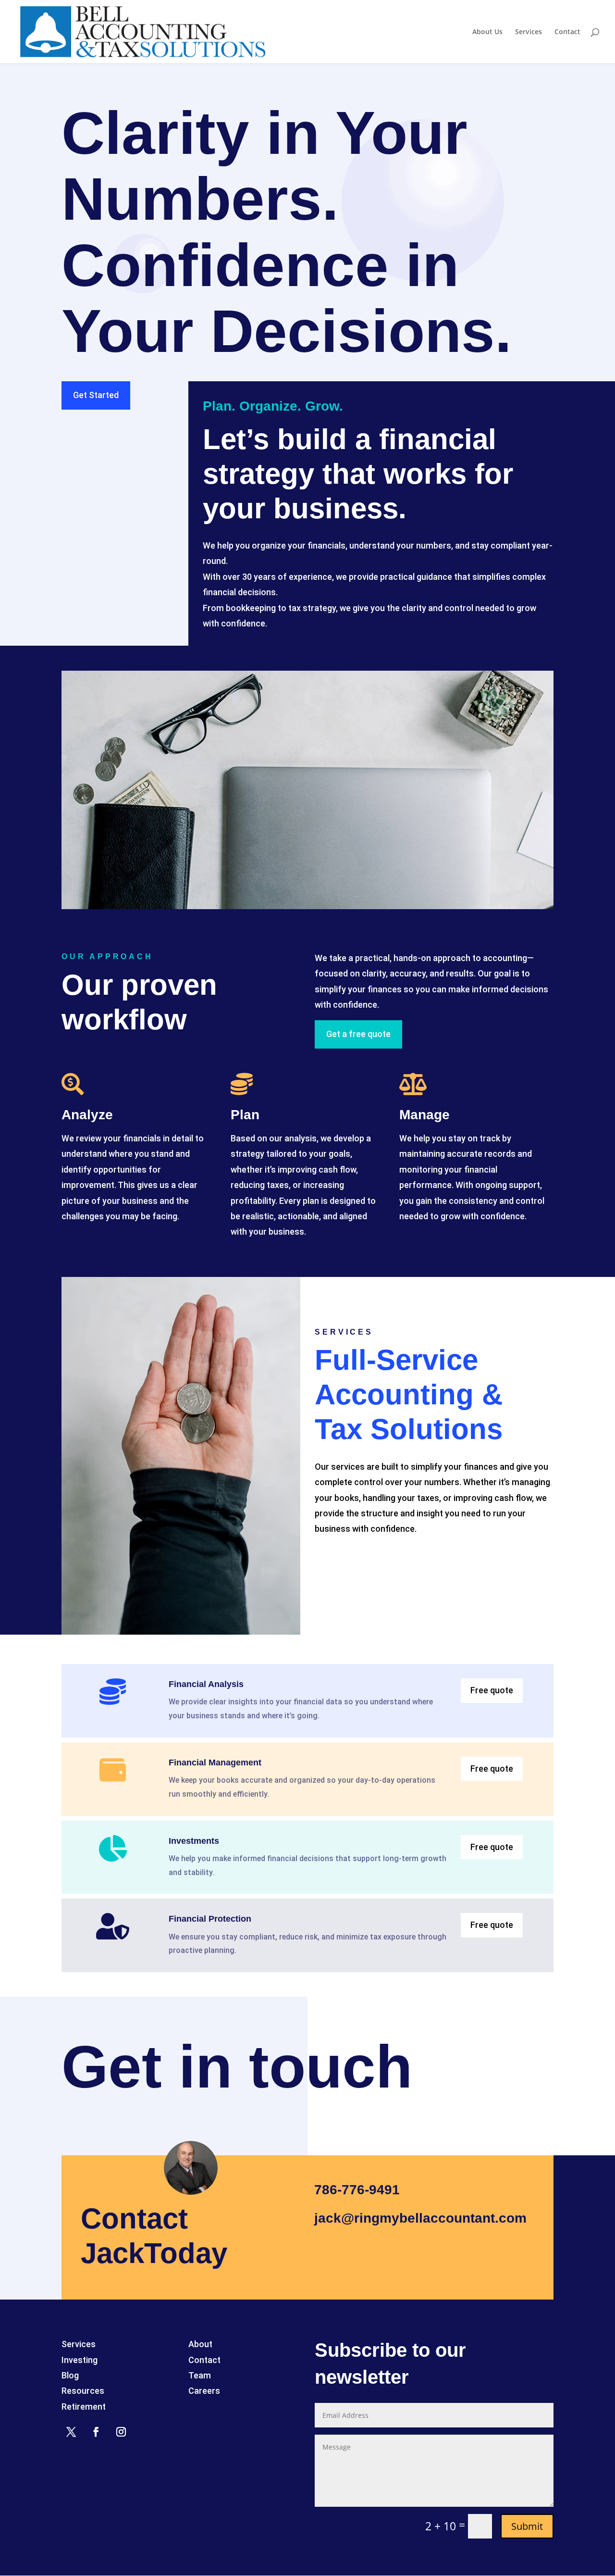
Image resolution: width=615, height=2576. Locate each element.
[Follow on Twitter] (71, 2432)
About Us (487, 32)
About (200, 2344)
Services (529, 32)
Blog (70, 2375)
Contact (567, 32)
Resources (83, 2391)
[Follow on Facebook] (96, 2432)
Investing (80, 2360)
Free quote (492, 1690)
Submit (527, 2526)
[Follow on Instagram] (121, 2432)
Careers (204, 2391)
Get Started (96, 395)
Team (200, 2375)
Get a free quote (358, 1034)
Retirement (84, 2407)
